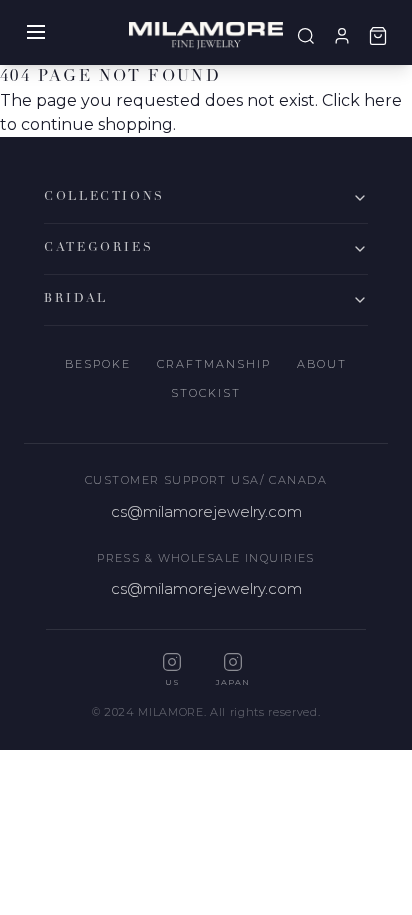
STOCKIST (206, 393)
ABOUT (322, 364)
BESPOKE (98, 364)
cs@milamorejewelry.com (206, 511)
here (383, 100)
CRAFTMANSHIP (214, 364)
